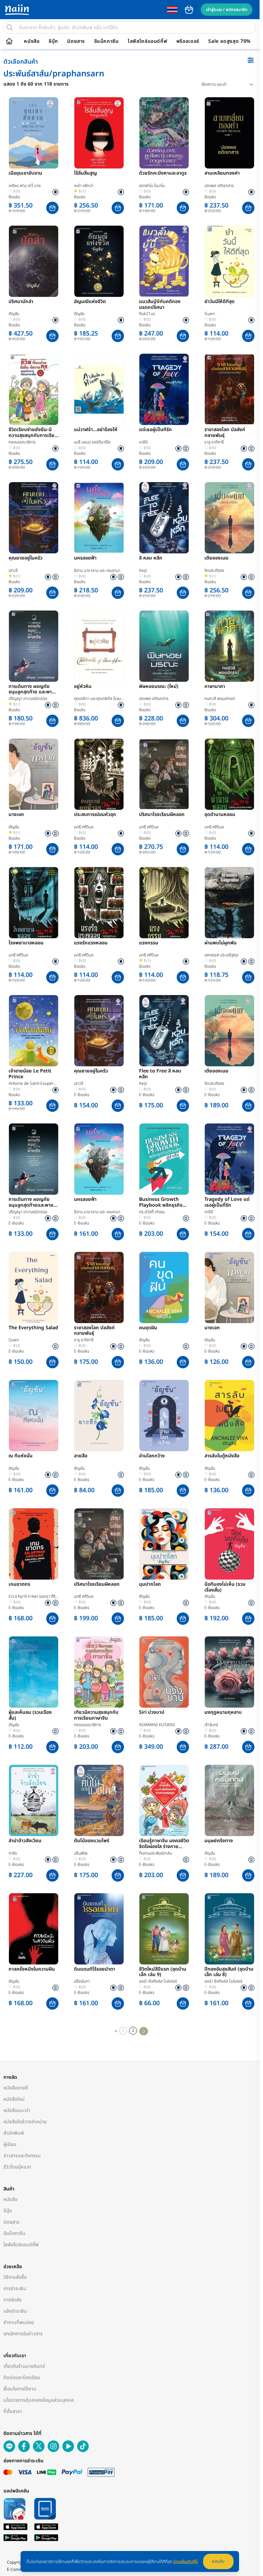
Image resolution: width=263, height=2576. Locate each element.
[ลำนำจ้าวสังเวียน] (34, 1800)
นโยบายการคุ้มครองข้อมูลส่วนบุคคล (39, 2400)
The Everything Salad (33, 1328)
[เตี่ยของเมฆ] (229, 518)
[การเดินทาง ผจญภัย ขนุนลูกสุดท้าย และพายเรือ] (34, 646)
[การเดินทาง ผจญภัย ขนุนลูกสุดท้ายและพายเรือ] (34, 1159)
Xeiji (143, 570)
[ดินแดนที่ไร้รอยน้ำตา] (99, 1929)
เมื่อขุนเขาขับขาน (25, 174)
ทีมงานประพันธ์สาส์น (155, 1853)
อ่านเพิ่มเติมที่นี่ (185, 2562)
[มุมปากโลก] (164, 1544)
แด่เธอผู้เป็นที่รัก (155, 430)
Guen (210, 314)
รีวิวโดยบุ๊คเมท (17, 2167)
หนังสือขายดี (16, 2088)
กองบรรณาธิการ (22, 442)
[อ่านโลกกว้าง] (164, 1416)
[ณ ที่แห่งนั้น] (34, 1416)
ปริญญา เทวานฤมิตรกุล (28, 699)
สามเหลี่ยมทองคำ (222, 174)
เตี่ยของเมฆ (216, 558)
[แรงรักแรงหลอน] (99, 903)
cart (189, 10)
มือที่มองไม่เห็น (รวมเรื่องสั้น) (225, 1587)
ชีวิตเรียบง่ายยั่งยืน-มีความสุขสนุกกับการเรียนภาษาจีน (33, 433)
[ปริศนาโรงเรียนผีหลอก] (164, 774)
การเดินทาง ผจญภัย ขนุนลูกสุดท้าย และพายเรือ (32, 690)
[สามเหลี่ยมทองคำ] (229, 133)
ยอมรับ (218, 2561)
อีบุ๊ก (53, 41)
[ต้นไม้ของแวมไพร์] (99, 1800)
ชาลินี (143, 442)
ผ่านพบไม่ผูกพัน (221, 943)
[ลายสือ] (99, 1416)
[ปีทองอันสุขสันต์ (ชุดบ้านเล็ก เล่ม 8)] (229, 1929)
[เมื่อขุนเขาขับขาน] (34, 133)
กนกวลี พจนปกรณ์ (220, 699)
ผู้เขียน (10, 2144)
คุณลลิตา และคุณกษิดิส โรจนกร (97, 699)
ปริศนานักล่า (21, 302)
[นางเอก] (34, 774)
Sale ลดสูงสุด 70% (229, 41)
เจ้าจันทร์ (211, 1725)
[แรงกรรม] (164, 903)
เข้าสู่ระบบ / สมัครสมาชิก (227, 10)
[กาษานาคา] (229, 646)
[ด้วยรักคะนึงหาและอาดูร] (164, 133)
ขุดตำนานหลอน (220, 815)
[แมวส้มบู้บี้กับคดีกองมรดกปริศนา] (164, 261)
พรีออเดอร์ (188, 41)
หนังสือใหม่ (14, 2099)
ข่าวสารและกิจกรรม (22, 2156)
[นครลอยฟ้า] (99, 518)
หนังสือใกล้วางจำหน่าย (25, 2122)
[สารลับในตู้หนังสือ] (229, 1416)
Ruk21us (147, 314)
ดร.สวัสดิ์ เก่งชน (152, 1212)
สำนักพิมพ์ (14, 2133)
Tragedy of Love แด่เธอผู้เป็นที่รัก (227, 1203)
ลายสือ (81, 1456)
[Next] (144, 2031)
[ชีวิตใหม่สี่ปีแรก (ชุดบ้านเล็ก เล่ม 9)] (164, 1929)
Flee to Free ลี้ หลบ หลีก (160, 1074)
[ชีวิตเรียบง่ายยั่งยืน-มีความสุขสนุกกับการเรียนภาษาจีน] (34, 389)
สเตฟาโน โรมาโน (152, 186)
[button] (52, 208)
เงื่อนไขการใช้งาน (20, 2389)
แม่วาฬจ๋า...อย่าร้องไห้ (96, 430)
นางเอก (16, 815)
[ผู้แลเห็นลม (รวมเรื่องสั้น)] (34, 1672)
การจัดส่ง (12, 2300)
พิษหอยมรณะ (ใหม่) (159, 687)
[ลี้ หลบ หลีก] (164, 518)
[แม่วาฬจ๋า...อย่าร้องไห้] (99, 389)
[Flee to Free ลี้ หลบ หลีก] (164, 1031)
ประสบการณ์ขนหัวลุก (95, 815)
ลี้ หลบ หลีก (151, 558)
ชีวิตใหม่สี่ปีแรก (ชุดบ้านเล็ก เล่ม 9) (163, 1972)
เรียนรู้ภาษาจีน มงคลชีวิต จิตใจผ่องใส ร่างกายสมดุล (164, 1844)
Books (14, 197)
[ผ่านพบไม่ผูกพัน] (229, 903)
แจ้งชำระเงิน (15, 2311)
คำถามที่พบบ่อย (19, 2322)
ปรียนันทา (82, 1981)
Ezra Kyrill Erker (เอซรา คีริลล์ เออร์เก (32, 1597)
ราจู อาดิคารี (214, 442)
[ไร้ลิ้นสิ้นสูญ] (99, 133)
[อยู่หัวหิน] (99, 646)
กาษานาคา (215, 687)
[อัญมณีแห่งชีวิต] (99, 261)
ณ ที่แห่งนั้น (21, 1456)
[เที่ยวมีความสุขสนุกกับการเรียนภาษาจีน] (99, 1672)
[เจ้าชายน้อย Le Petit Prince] (34, 1031)
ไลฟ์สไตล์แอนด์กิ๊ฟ (147, 41)
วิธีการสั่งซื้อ (15, 2277)
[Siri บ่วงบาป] (164, 1672)
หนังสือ (32, 41)
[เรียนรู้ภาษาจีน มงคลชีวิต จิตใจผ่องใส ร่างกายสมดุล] (164, 1800)
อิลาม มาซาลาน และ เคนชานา (97, 570)
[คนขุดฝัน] (164, 1287)
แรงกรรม (149, 943)
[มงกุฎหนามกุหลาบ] (229, 1672)
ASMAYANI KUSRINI (157, 1725)
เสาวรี (13, 570)
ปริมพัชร (81, 1853)
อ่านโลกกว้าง (152, 1456)
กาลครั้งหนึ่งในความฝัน (32, 1970)
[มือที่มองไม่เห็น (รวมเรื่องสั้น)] (229, 1544)
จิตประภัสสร (214, 570)
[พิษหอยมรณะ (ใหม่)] (164, 646)
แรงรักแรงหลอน (91, 943)
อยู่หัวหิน (83, 687)
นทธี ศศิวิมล (84, 827)
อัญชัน (14, 314)
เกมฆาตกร (19, 1585)
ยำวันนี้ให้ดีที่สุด (220, 302)
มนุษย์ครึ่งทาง (219, 1841)
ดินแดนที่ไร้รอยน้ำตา (95, 1970)
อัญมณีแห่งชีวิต (90, 302)
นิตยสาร (76, 41)
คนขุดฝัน (148, 1328)
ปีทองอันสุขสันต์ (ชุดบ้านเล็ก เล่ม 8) (229, 1972)
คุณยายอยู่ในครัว (26, 558)
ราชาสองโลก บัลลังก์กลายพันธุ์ (225, 433)
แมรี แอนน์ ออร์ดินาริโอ (92, 442)
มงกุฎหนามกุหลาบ (223, 1713)
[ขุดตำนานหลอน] (229, 774)
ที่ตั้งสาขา (13, 2411)
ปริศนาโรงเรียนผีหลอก (162, 815)
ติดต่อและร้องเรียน (22, 2378)
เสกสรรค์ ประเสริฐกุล (221, 955)
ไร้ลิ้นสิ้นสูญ (85, 174)
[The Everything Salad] (34, 1287)
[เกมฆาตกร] (34, 1544)
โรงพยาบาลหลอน (26, 943)
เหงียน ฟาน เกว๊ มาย (25, 186)
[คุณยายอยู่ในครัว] (34, 518)
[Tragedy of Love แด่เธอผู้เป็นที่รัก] (229, 1159)
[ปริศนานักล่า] (34, 261)
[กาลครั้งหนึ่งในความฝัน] (34, 1929)
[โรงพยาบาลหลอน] (34, 903)
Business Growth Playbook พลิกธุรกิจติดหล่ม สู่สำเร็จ (164, 1203)
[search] (10, 27)
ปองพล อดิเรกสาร (219, 186)
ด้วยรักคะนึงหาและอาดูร (163, 174)
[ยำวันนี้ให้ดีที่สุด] (229, 261)
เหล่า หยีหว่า (84, 186)
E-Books (82, 1095)
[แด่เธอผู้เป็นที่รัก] (164, 389)
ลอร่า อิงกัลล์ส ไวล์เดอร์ (158, 1981)
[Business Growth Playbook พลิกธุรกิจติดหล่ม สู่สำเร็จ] (164, 1159)
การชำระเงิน (15, 2289)
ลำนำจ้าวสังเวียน (25, 1841)
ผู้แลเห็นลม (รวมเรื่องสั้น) (30, 1716)
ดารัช (13, 1853)
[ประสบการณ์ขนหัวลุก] (99, 774)
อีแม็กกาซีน (107, 41)
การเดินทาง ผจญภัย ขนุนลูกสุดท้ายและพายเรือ (31, 1203)
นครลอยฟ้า (85, 558)
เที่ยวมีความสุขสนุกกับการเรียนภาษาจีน (96, 1716)
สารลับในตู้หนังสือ (222, 1456)
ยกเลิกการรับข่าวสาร (23, 2334)
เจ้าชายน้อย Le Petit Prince (30, 1074)
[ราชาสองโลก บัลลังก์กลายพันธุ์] (229, 389)
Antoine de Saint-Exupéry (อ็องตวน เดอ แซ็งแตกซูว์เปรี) (32, 1084)
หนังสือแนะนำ (17, 2110)
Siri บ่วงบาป (152, 1713)
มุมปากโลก (150, 1585)
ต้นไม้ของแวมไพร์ (92, 1841)
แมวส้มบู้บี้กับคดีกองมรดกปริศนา (160, 305)
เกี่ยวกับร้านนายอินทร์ (24, 2366)
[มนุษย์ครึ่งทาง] (229, 1800)
